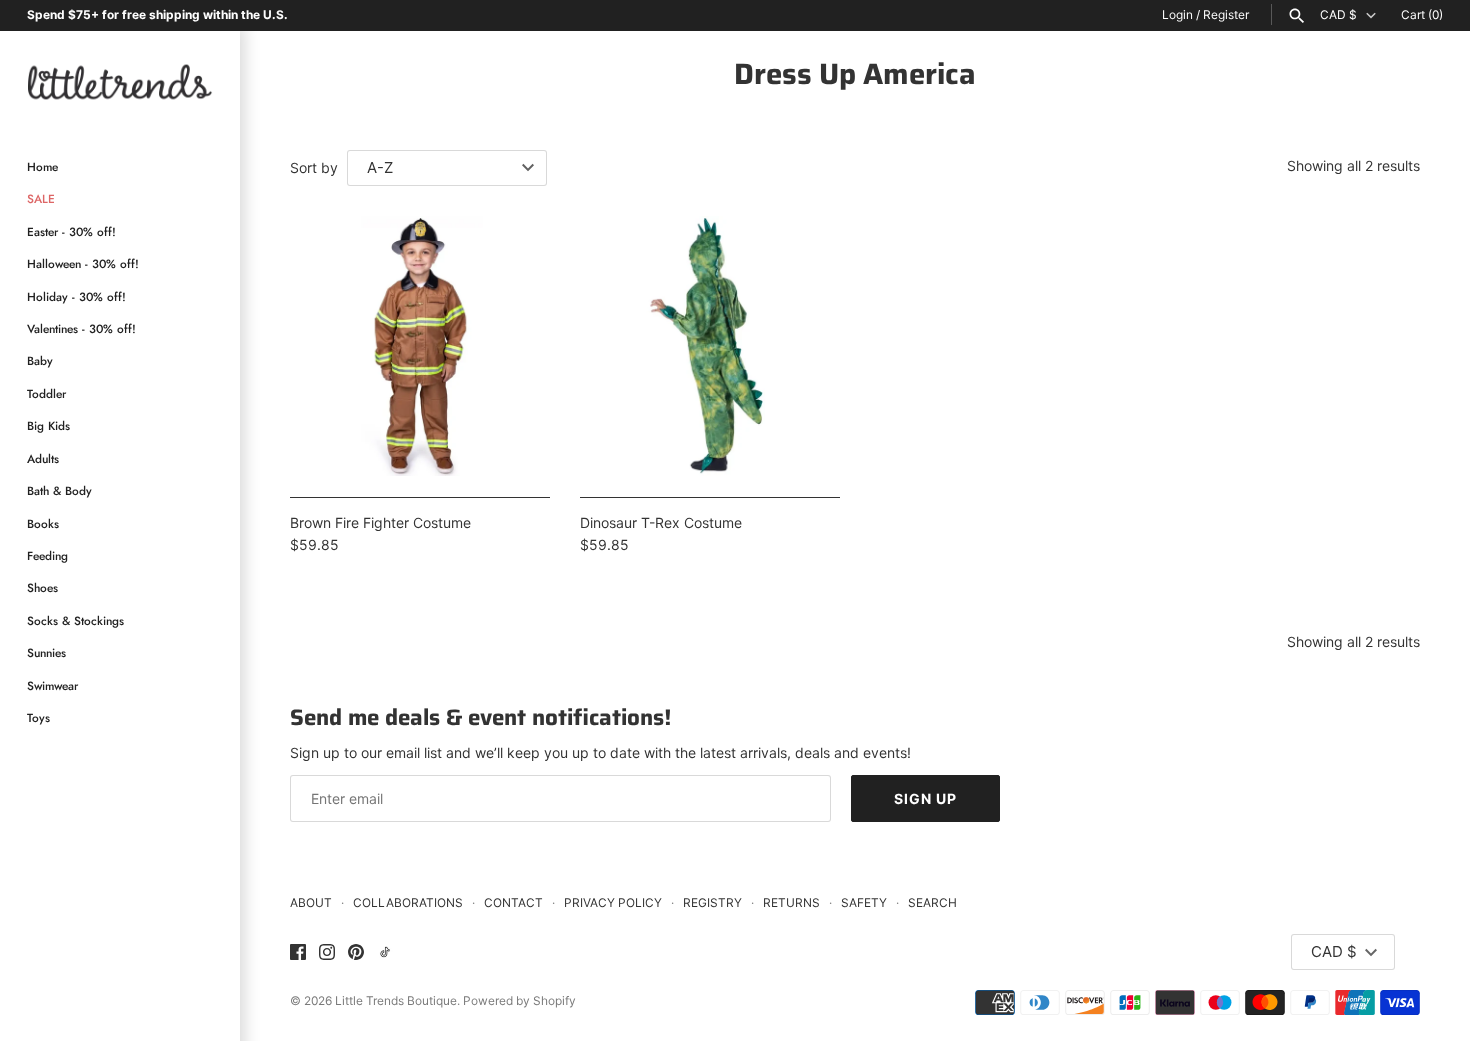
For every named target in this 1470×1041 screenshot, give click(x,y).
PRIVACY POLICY (613, 902)
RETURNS (791, 902)
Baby (40, 361)
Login (1177, 14)
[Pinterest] (356, 953)
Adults (43, 458)
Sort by (314, 167)
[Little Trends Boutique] (120, 81)
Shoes (42, 588)
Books (43, 523)
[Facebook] (298, 953)
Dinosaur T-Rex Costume (661, 522)
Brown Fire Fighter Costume (380, 522)
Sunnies (46, 653)
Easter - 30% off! (71, 231)
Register (1226, 14)
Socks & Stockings (75, 620)
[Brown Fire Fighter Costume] (420, 346)
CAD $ (1338, 15)
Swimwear (52, 685)
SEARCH (932, 902)
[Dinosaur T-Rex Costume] (710, 346)
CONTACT (513, 902)
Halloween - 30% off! (83, 264)
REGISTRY (712, 902)
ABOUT (311, 902)
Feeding (47, 555)
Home (42, 167)
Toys (38, 717)
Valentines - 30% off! (81, 329)
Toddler (46, 393)
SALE (41, 199)
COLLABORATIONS (408, 902)
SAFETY (864, 902)
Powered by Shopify (519, 1000)
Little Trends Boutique (396, 1000)
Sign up (925, 798)
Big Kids (48, 426)
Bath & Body (59, 491)
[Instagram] (327, 953)
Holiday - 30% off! (76, 296)
